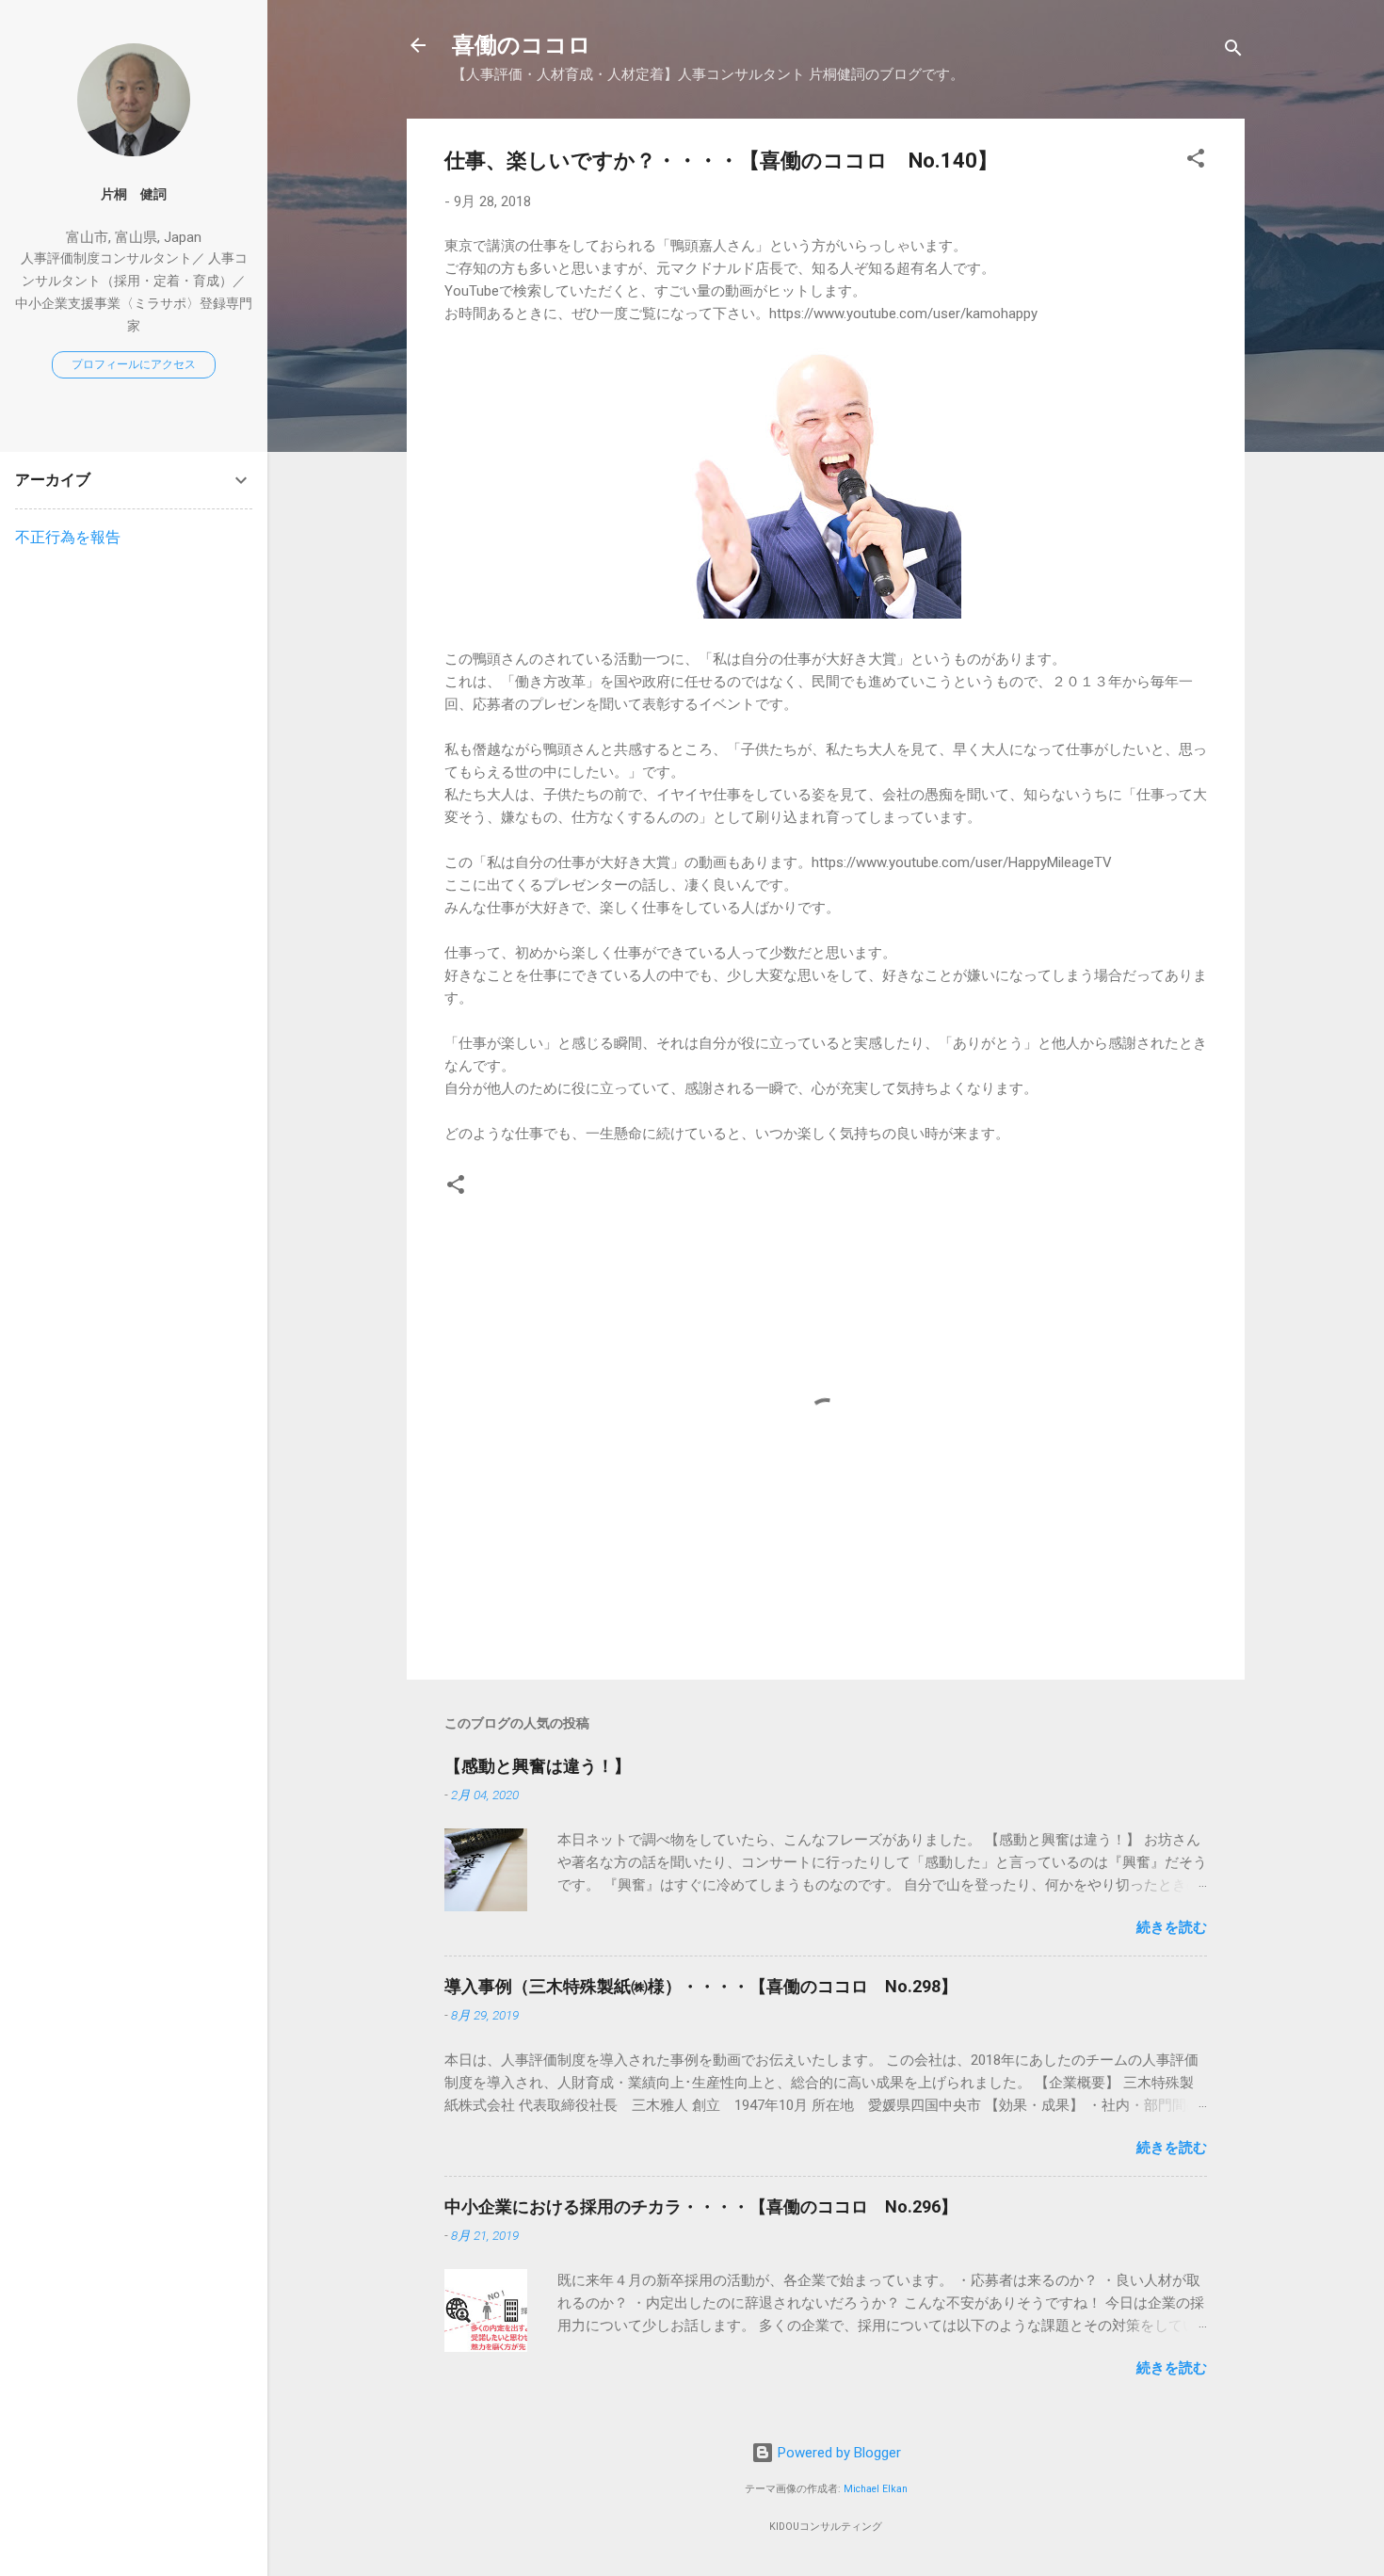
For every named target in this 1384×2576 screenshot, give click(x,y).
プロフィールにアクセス (134, 364)
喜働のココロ (522, 45)
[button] (1196, 161)
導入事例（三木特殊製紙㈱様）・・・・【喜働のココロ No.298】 (701, 1986)
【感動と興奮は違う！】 (538, 1766)
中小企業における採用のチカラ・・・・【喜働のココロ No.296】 (701, 2206)
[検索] (1233, 51)
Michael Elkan (876, 2489)
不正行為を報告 (68, 537)
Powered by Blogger (837, 2453)
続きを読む (1172, 1927)
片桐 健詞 (134, 194)
